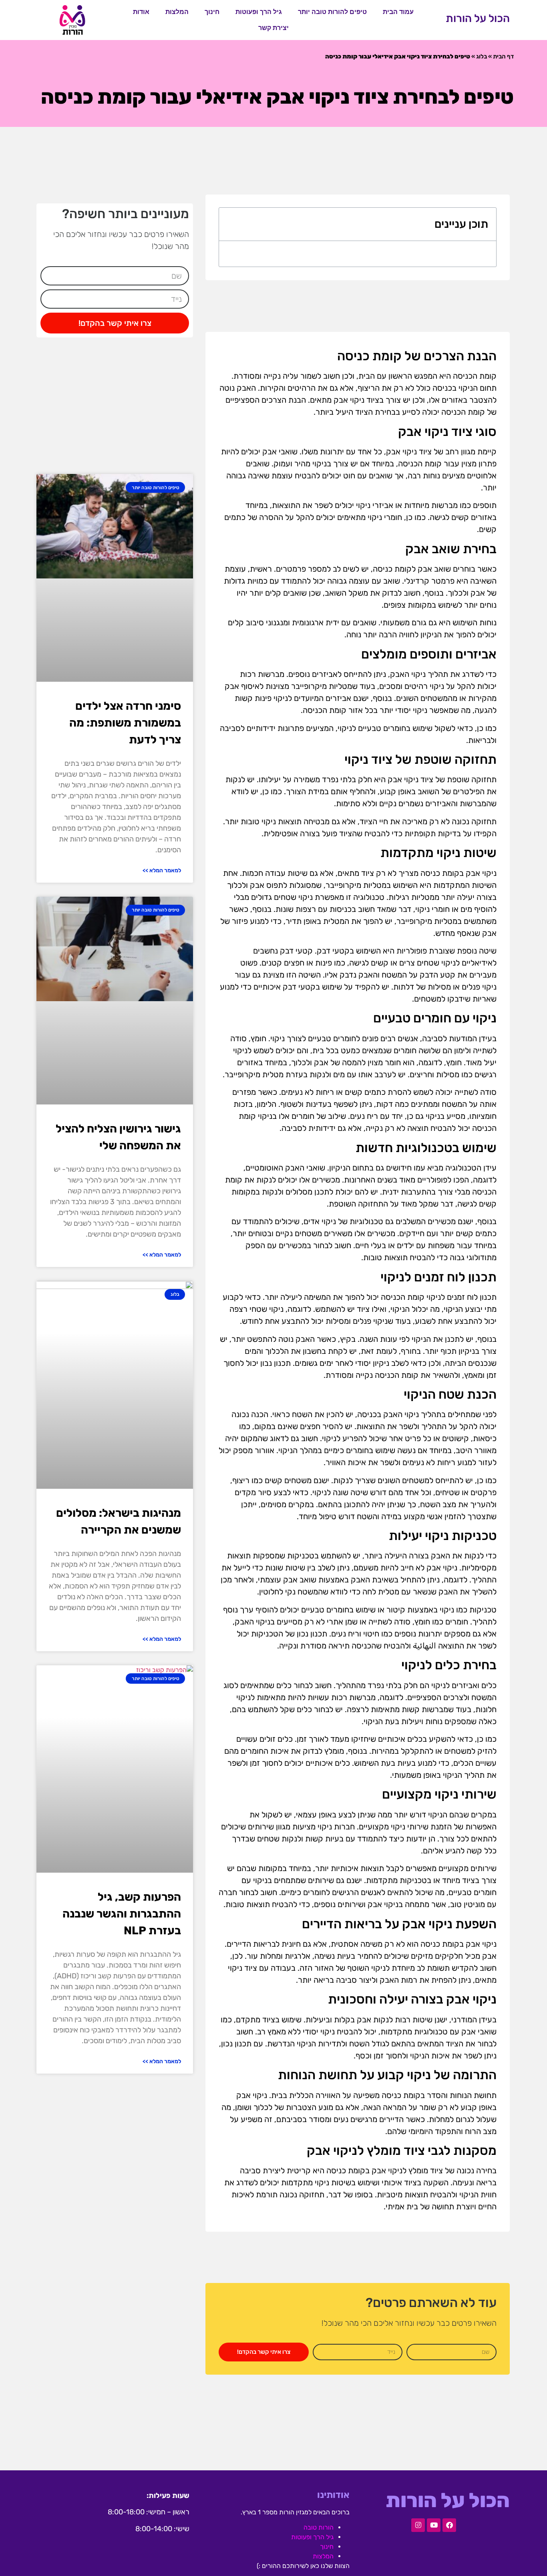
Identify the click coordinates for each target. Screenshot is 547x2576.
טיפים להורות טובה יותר (332, 12)
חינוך (212, 12)
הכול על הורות (478, 18)
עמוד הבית (398, 12)
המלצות (177, 12)
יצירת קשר (273, 28)
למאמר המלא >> (162, 870)
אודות (141, 12)
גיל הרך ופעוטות (259, 12)
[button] (231, 224)
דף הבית (503, 56)
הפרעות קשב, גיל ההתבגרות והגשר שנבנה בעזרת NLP (122, 1914)
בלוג (482, 56)
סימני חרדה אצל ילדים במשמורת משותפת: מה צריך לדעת (125, 723)
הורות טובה (319, 2527)
